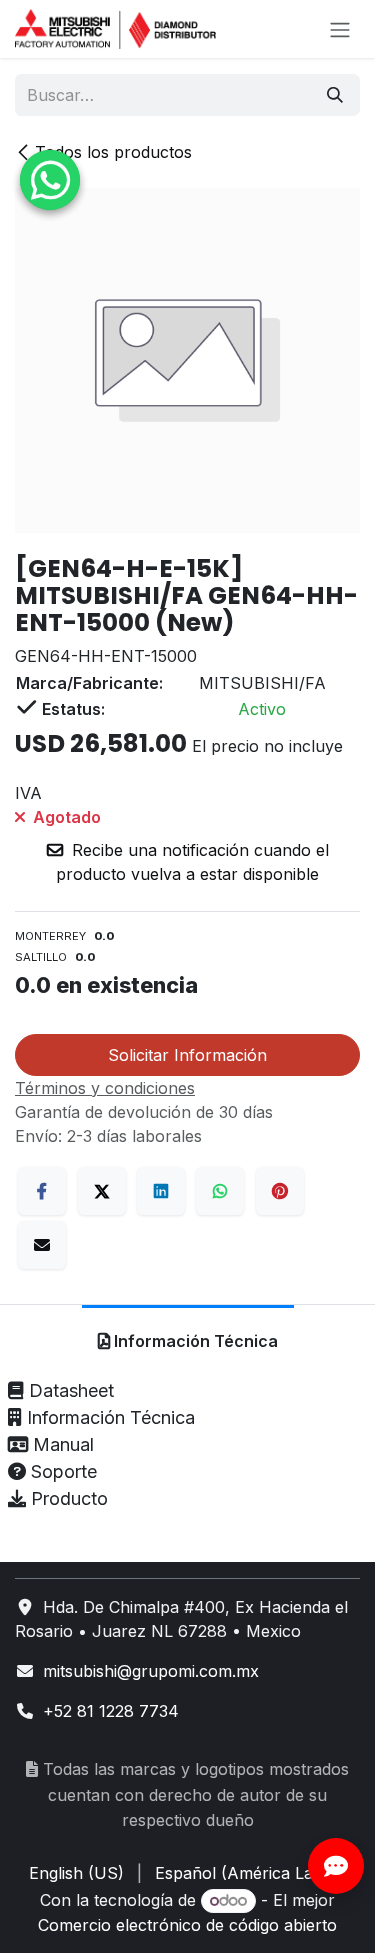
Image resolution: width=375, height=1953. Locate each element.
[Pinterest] (280, 1191)
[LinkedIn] (161, 1191)
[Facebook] (42, 1191)
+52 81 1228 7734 (111, 1711)
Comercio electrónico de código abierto (187, 1925)
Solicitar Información (187, 1055)
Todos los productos (113, 152)
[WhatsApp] (220, 1191)
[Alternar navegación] (340, 29)
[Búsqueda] (335, 95)
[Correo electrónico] (42, 1245)
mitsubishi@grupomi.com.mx (151, 1671)
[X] (102, 1191)
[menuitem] (76, 1873)
